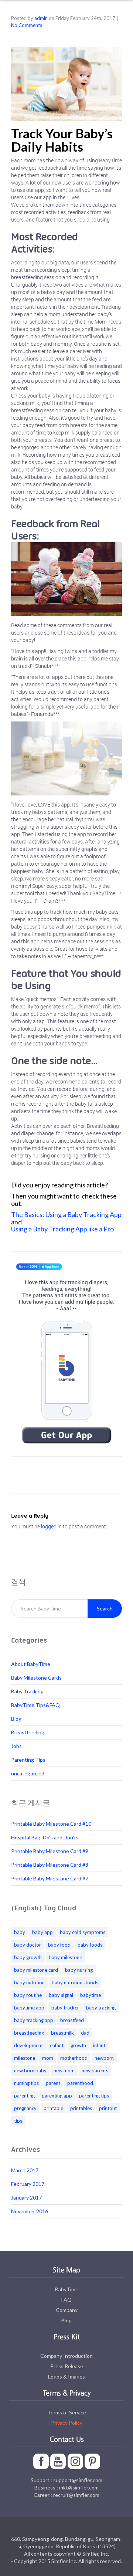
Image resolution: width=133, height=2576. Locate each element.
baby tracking (101, 2008)
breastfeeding (29, 2033)
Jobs (16, 1746)
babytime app (29, 2008)
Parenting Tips (28, 1760)
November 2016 (30, 2211)
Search (105, 1608)
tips (18, 2121)
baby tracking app (34, 2020)
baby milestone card (36, 1970)
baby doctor (28, 1945)
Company (67, 2310)
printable (53, 2108)
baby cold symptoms (83, 1932)
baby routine (28, 1995)
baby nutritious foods (75, 1982)
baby (20, 1932)
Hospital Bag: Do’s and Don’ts (45, 1837)
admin (41, 18)
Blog (16, 1719)
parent (53, 2083)
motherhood (74, 2058)
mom (48, 2058)
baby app (42, 1932)
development (28, 2045)
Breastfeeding (28, 1732)
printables (81, 2108)
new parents (95, 2070)
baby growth (28, 1957)
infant (99, 2045)
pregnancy (25, 2108)
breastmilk (62, 2033)
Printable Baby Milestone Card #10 (51, 1824)
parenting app (57, 2096)
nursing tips (26, 2083)
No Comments (27, 25)
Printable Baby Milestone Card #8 (50, 1865)
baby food (59, 1945)
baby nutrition (29, 1982)
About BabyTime (31, 1664)
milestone (25, 2058)
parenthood (80, 2083)
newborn (104, 2058)
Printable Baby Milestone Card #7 (50, 1878)
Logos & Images (66, 2376)
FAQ (66, 2300)
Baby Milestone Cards (36, 1678)
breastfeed (72, 2020)
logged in (51, 1526)
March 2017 (25, 2170)
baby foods (90, 1945)
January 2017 (26, 2198)
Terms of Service (67, 2412)
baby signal (61, 1995)
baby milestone (65, 1957)
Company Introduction (66, 2356)
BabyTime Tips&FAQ (35, 1705)
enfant (57, 2045)
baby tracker (65, 2008)
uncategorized (28, 1773)
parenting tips (94, 2096)
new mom (64, 2070)
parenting (24, 2096)
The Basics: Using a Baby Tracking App (66, 1214)
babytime (91, 1995)
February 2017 (28, 2184)
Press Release (67, 2366)
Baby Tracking (27, 1691)
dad (85, 2033)
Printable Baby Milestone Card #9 (50, 1851)
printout (108, 2108)
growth (78, 2045)
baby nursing (79, 1970)
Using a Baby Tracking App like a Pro (62, 1229)
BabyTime (67, 2289)
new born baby (30, 2070)
